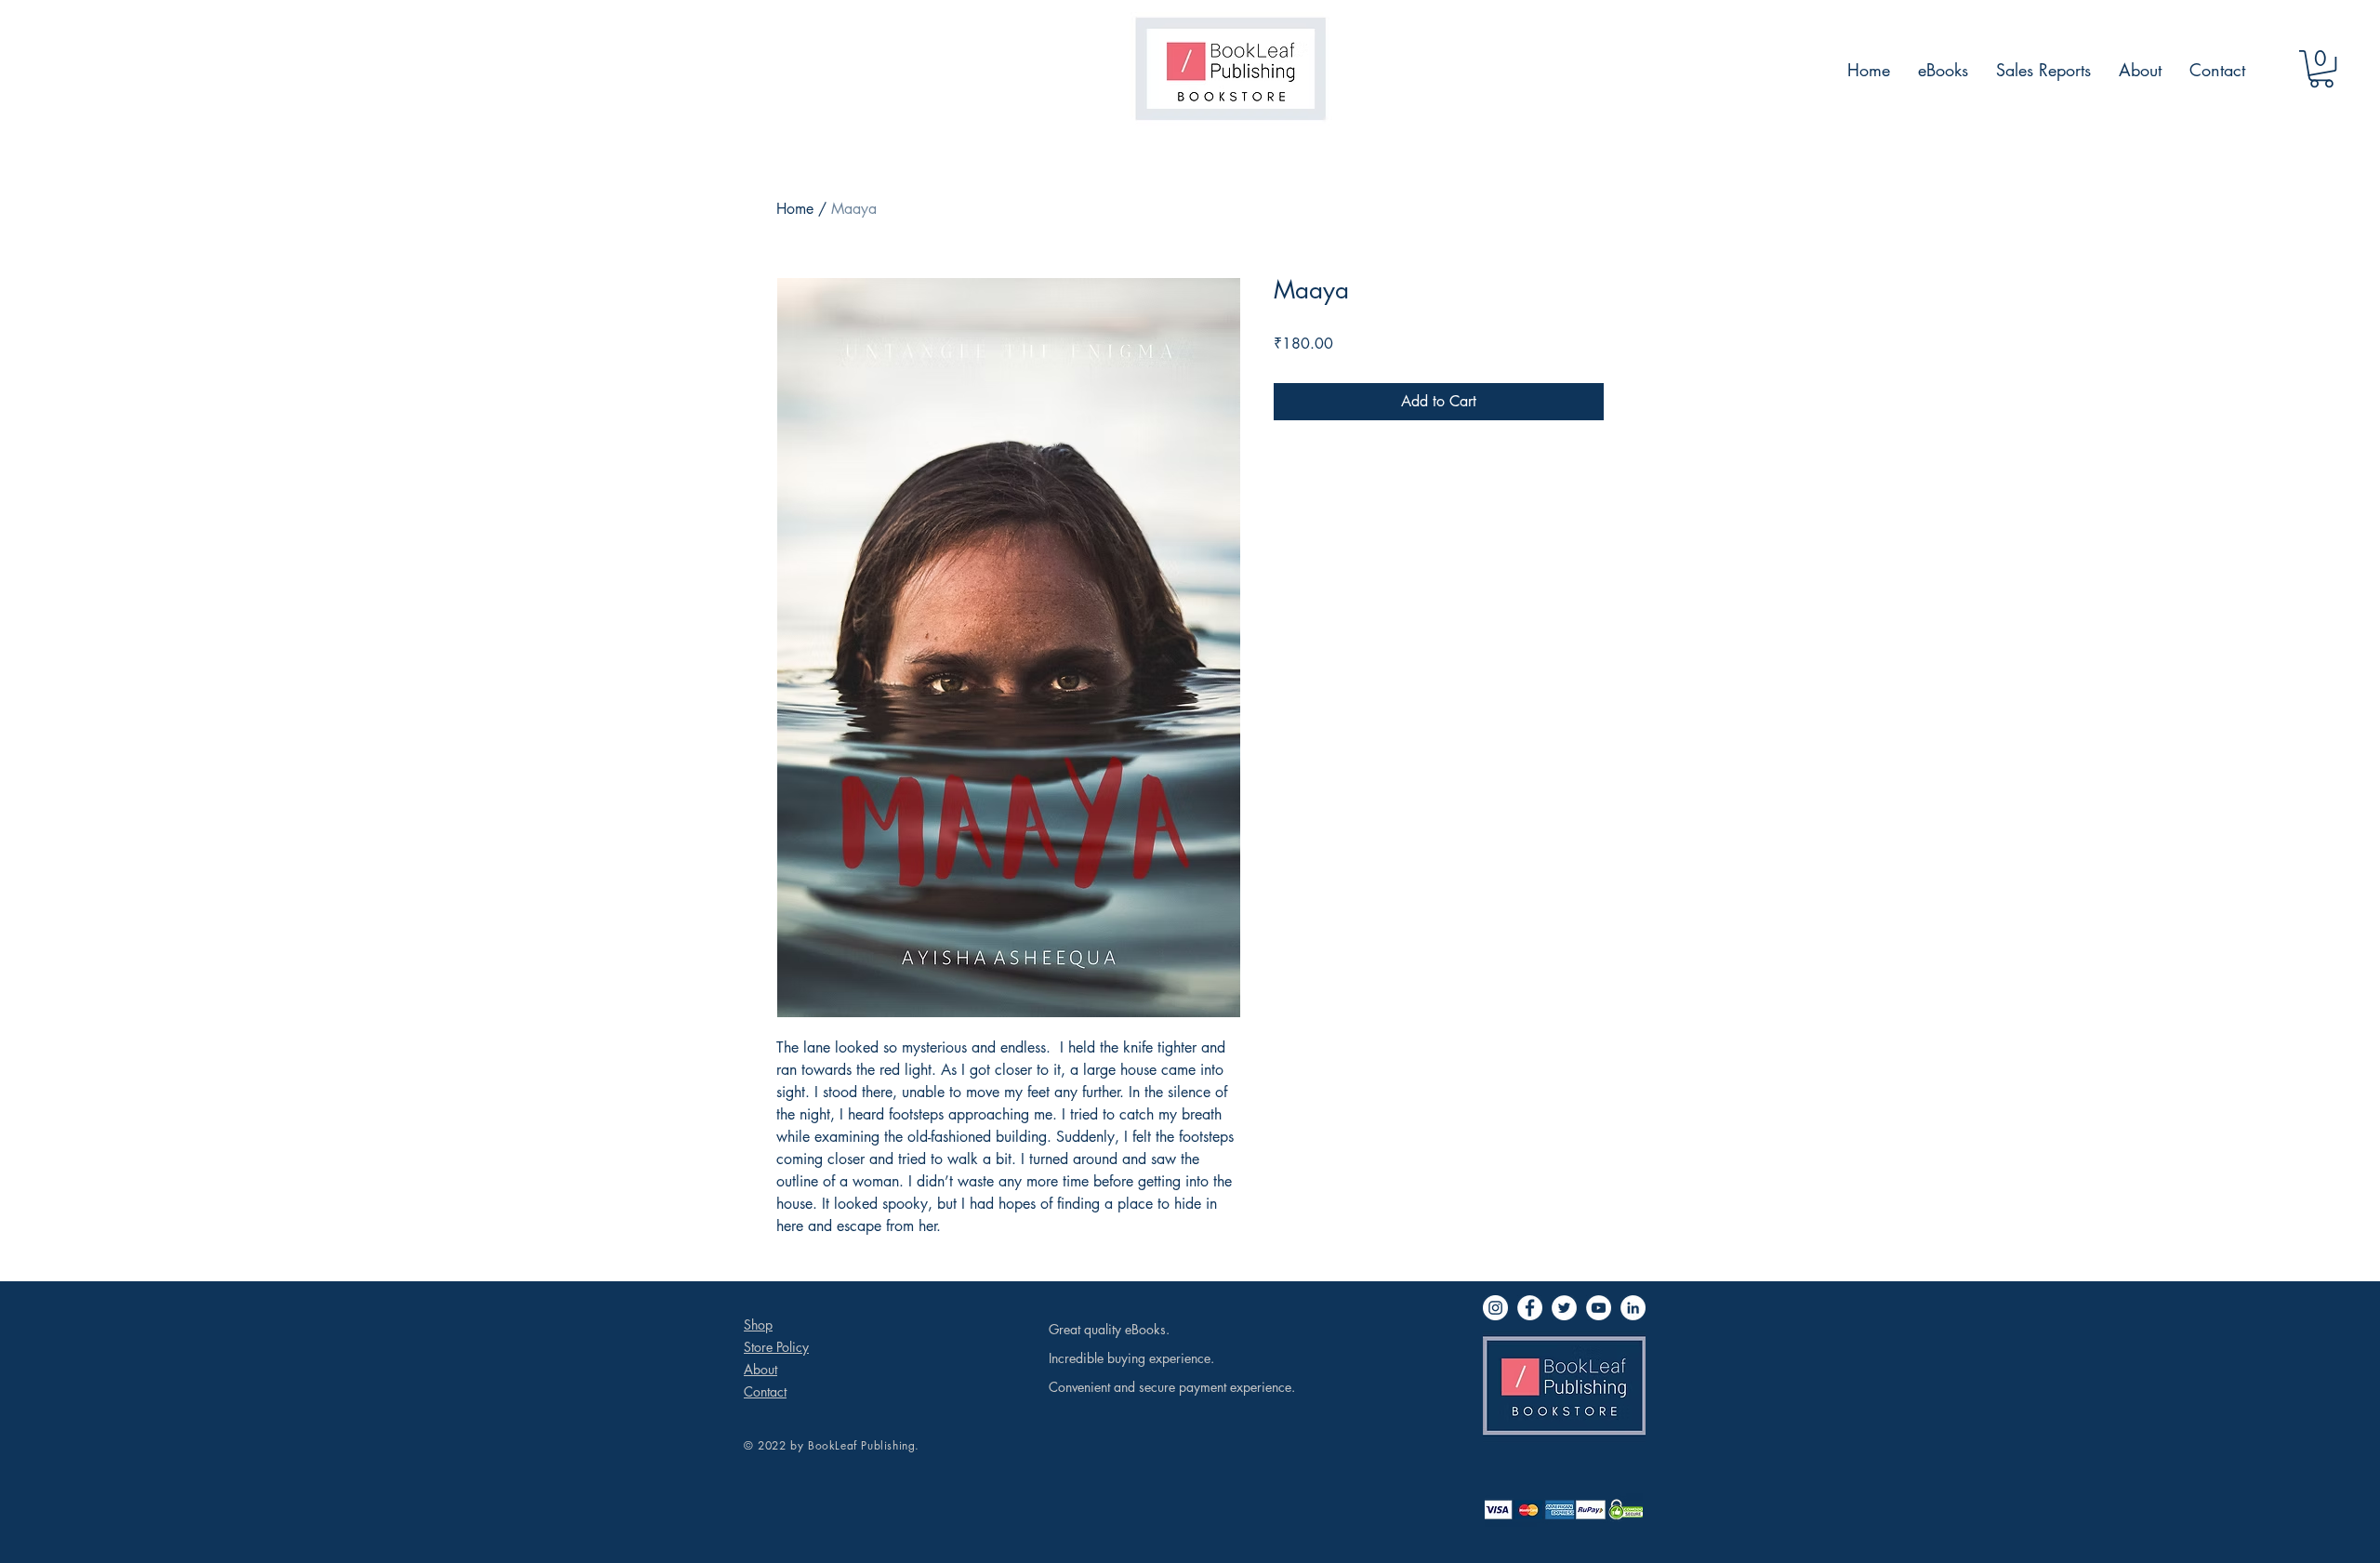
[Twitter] (1564, 1308)
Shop (758, 1325)
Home (795, 209)
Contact (765, 1391)
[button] (2321, 69)
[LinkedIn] (1633, 1308)
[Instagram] (1495, 1308)
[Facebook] (1530, 1308)
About (760, 1369)
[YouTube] (1599, 1308)
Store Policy (776, 1347)
